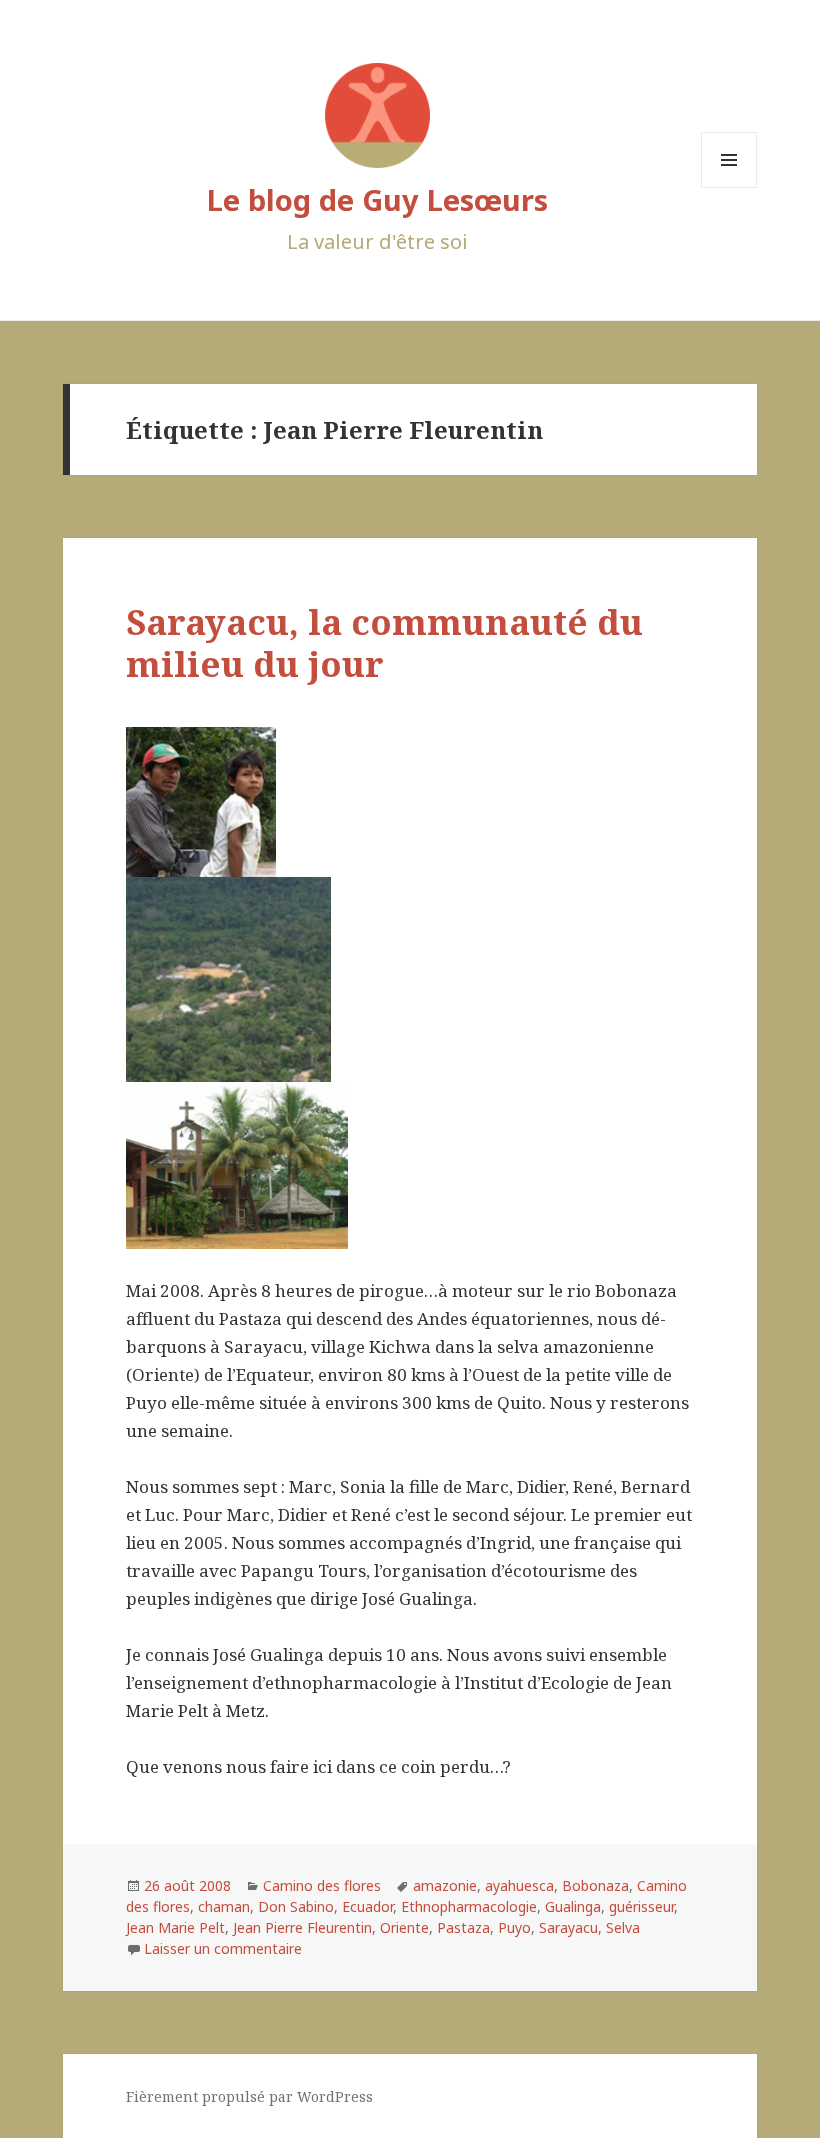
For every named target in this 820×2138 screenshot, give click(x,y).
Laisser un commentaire (223, 1948)
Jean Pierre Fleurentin (302, 1927)
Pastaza (463, 1927)
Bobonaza (595, 1885)
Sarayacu (568, 1927)
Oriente (404, 1927)
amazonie (445, 1885)
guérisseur (641, 1906)
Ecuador (367, 1906)
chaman (224, 1906)
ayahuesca (519, 1885)
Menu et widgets (729, 187)
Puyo (514, 1927)
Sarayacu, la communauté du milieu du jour (384, 642)
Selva (623, 1927)
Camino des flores (322, 1885)
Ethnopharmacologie (469, 1906)
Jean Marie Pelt (175, 1927)
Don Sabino (296, 1906)
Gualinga (573, 1906)
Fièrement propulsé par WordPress (249, 2096)
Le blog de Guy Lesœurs (377, 199)
